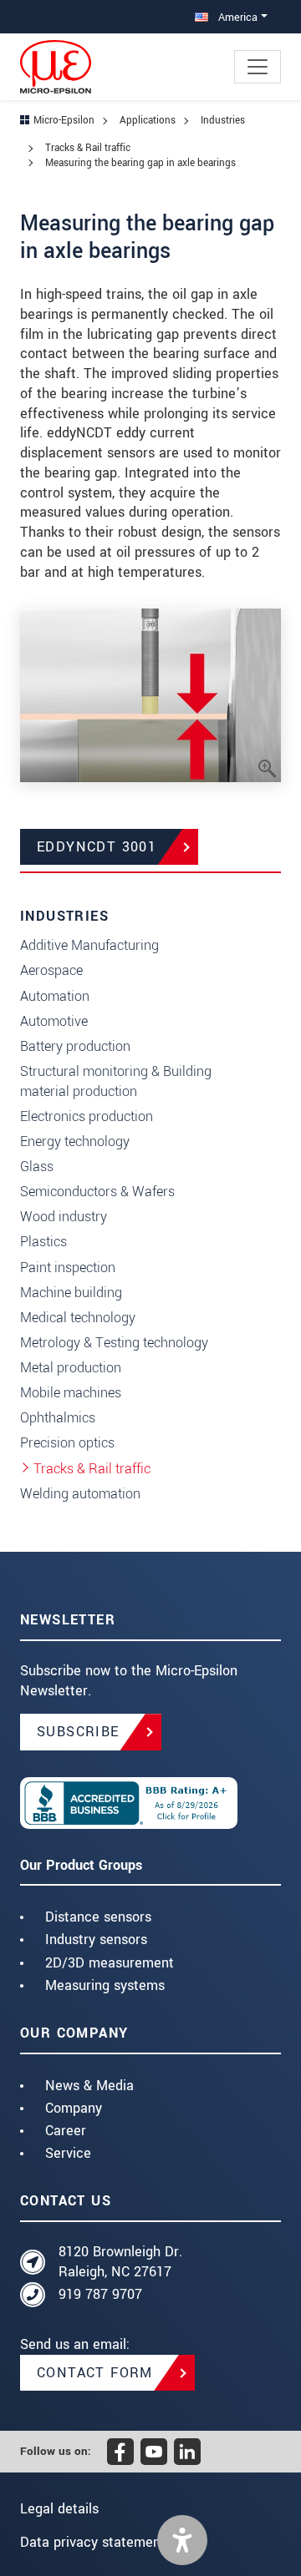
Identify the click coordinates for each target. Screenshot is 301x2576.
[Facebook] (120, 2452)
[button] (182, 2540)
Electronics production (87, 1116)
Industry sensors (96, 1940)
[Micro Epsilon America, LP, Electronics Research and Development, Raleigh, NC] (150, 1803)
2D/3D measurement (110, 1963)
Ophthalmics (58, 1418)
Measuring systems (105, 1985)
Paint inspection (68, 1268)
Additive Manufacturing (89, 945)
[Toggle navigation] (258, 67)
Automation (55, 996)
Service (68, 2153)
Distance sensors (98, 1917)
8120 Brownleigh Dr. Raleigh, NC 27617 (120, 2262)
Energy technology (75, 1142)
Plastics (43, 1242)
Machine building (71, 1293)
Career (66, 2131)
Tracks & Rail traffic (92, 1469)
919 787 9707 (100, 2294)
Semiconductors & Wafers (97, 1192)
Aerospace (51, 970)
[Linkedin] (187, 2452)
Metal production (71, 1368)
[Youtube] (154, 2452)
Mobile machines (71, 1393)
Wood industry (64, 1217)
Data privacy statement (93, 2542)
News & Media (89, 2086)
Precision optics (67, 1443)
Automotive (54, 1021)
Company (74, 2108)
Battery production (75, 1046)
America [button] (236, 17)
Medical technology (78, 1318)
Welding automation (80, 1494)
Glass (37, 1167)
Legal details (59, 2509)
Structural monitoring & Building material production (116, 1081)
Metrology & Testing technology (114, 1343)
